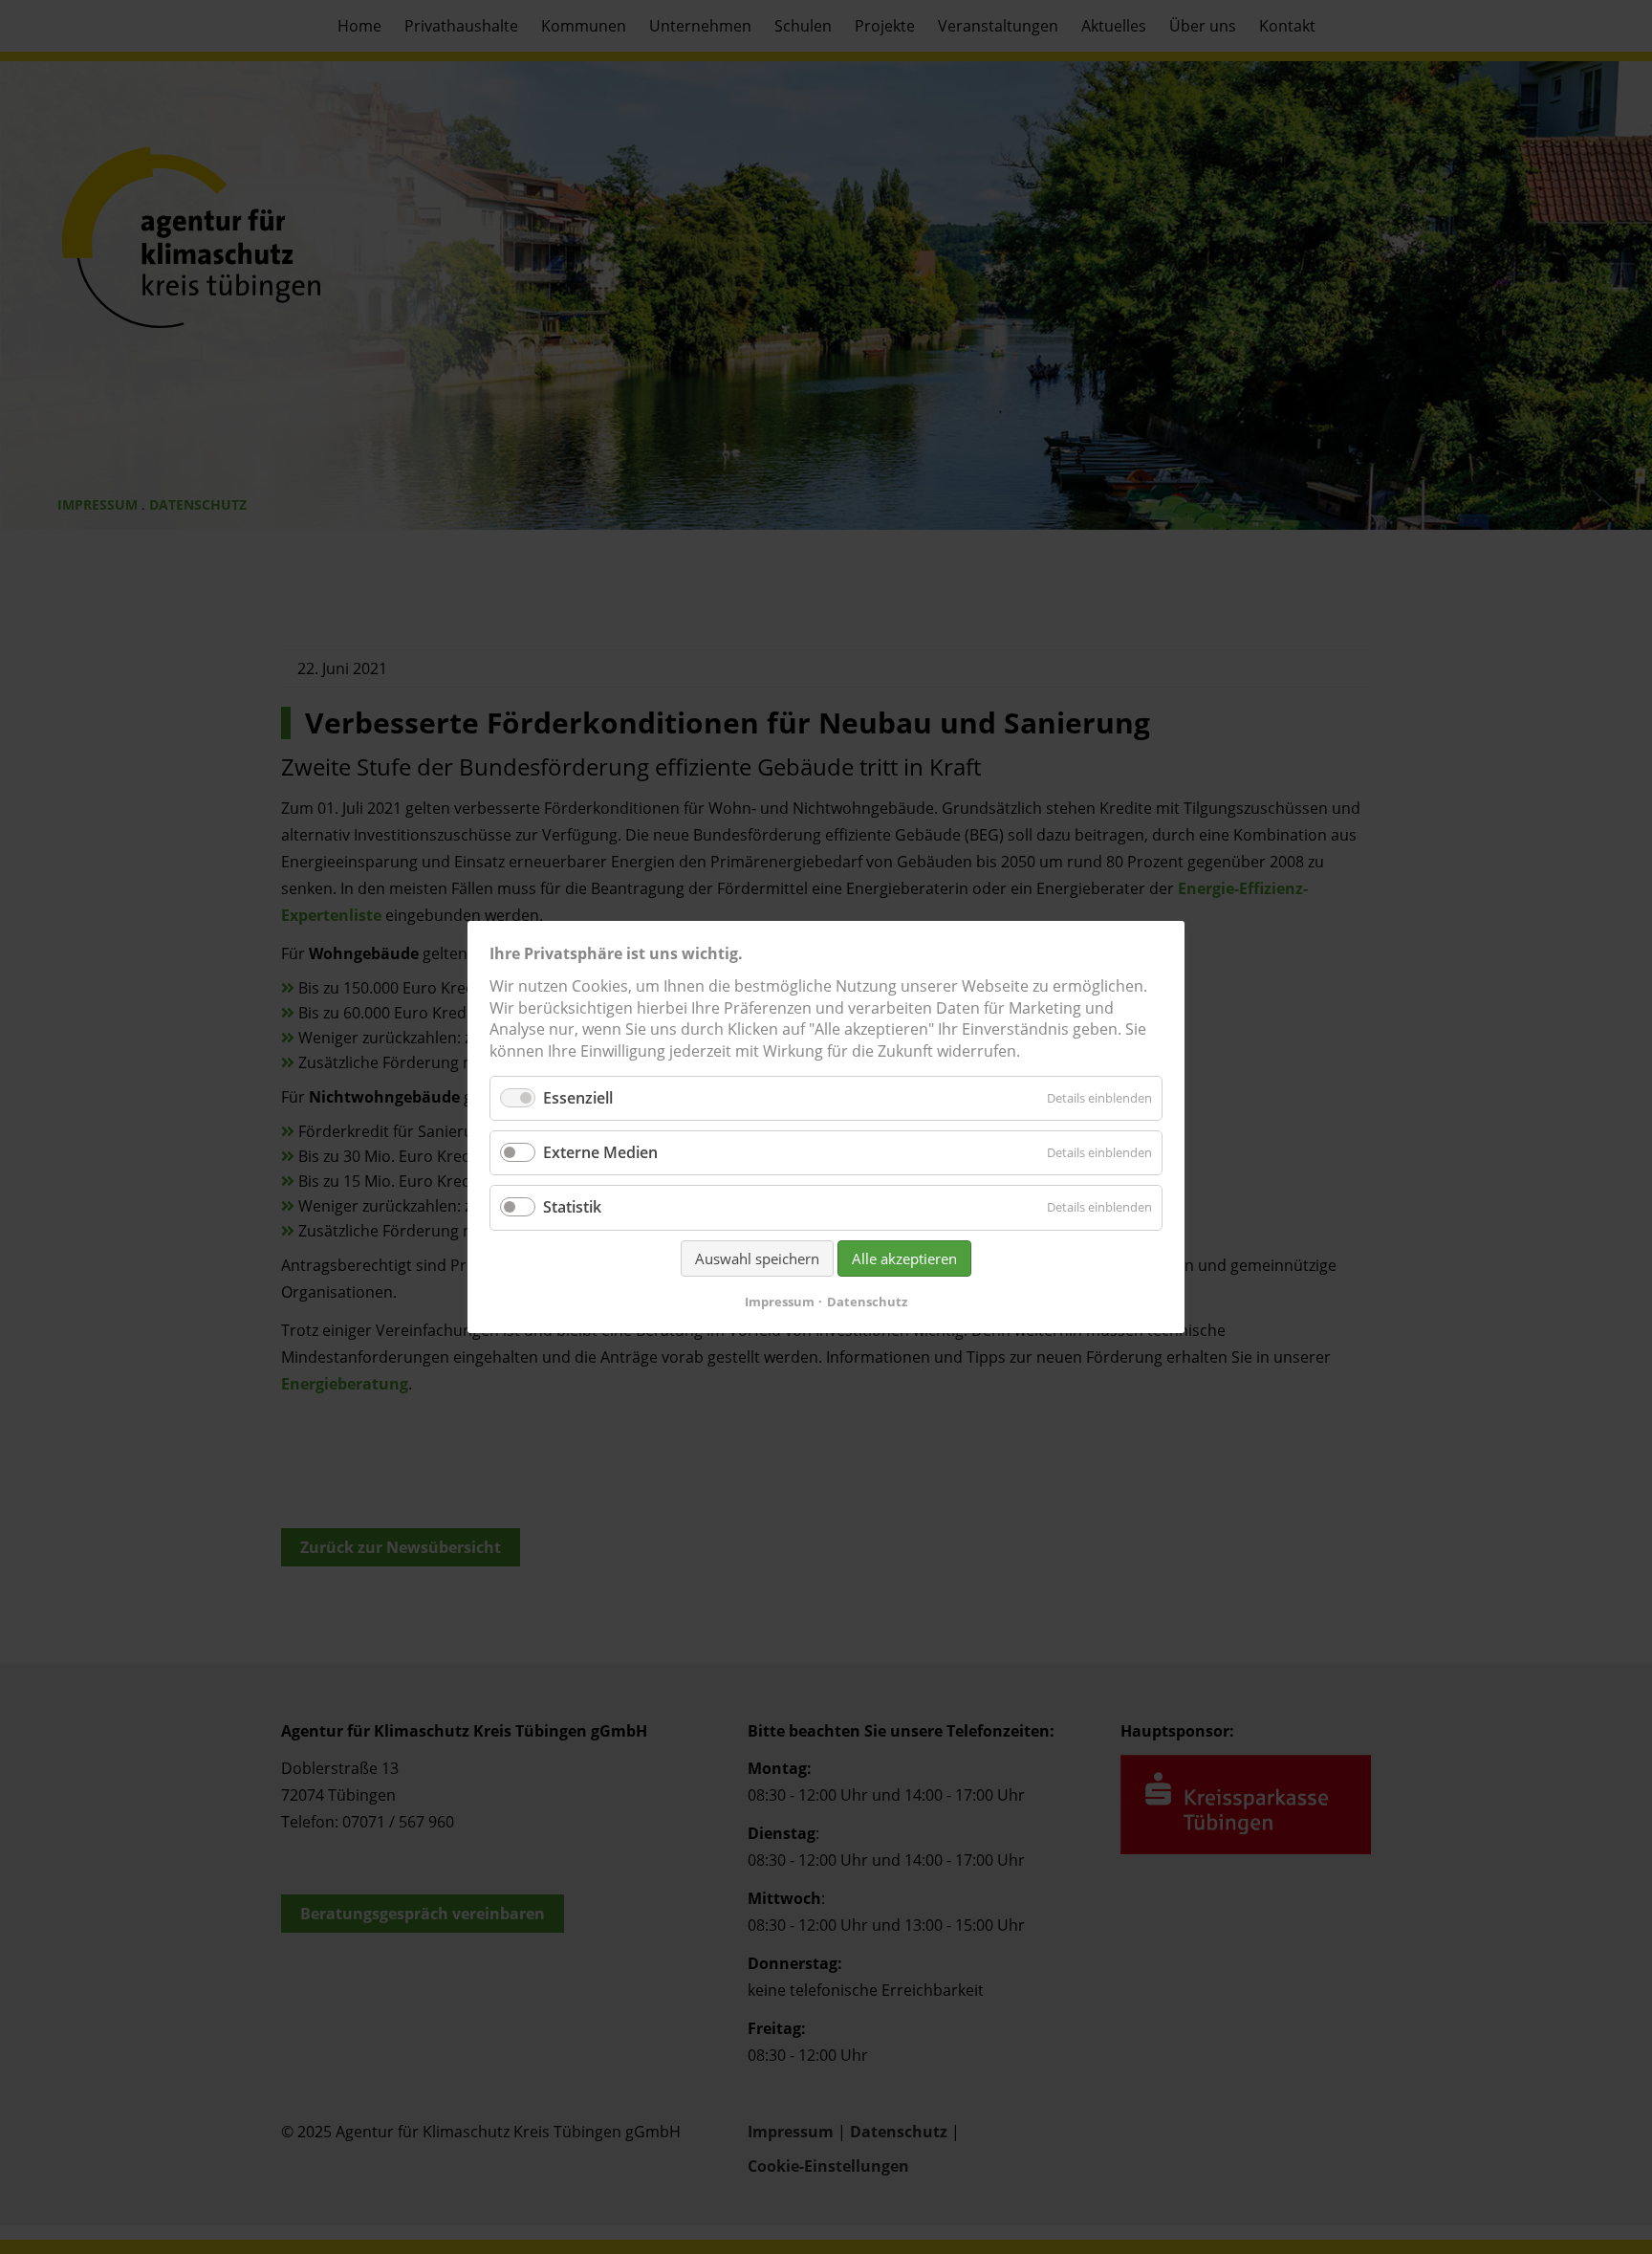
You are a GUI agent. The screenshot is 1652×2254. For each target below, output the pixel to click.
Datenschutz (867, 1302)
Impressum (780, 1302)
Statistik (572, 1208)
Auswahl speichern (757, 1258)
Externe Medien (600, 1152)
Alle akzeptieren (904, 1258)
